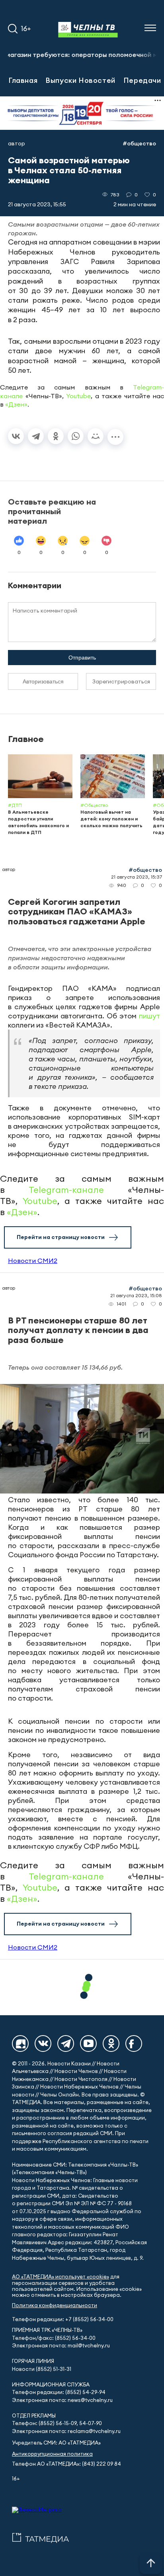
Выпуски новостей (80, 80)
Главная (23, 80)
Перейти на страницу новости (61, 1237)
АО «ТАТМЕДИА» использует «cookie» (61, 2277)
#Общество (139, 143)
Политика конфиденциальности (55, 2305)
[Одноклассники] (56, 436)
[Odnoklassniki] (111, 2044)
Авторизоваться (43, 681)
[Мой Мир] (96, 436)
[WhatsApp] (76, 436)
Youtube (78, 396)
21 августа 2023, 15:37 (137, 877)
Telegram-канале (66, 1190)
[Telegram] (36, 436)
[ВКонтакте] (16, 436)
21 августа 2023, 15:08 (136, 1295)
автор (17, 143)
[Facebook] (134, 2044)
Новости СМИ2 (33, 1261)
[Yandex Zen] (20, 2044)
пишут (149, 1016)
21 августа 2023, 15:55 (37, 204)
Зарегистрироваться (121, 681)
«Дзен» (16, 404)
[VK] (43, 2044)
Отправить (82, 658)
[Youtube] (88, 2044)
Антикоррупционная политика (52, 2454)
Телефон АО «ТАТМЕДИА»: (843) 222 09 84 (66, 2464)
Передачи (142, 80)
